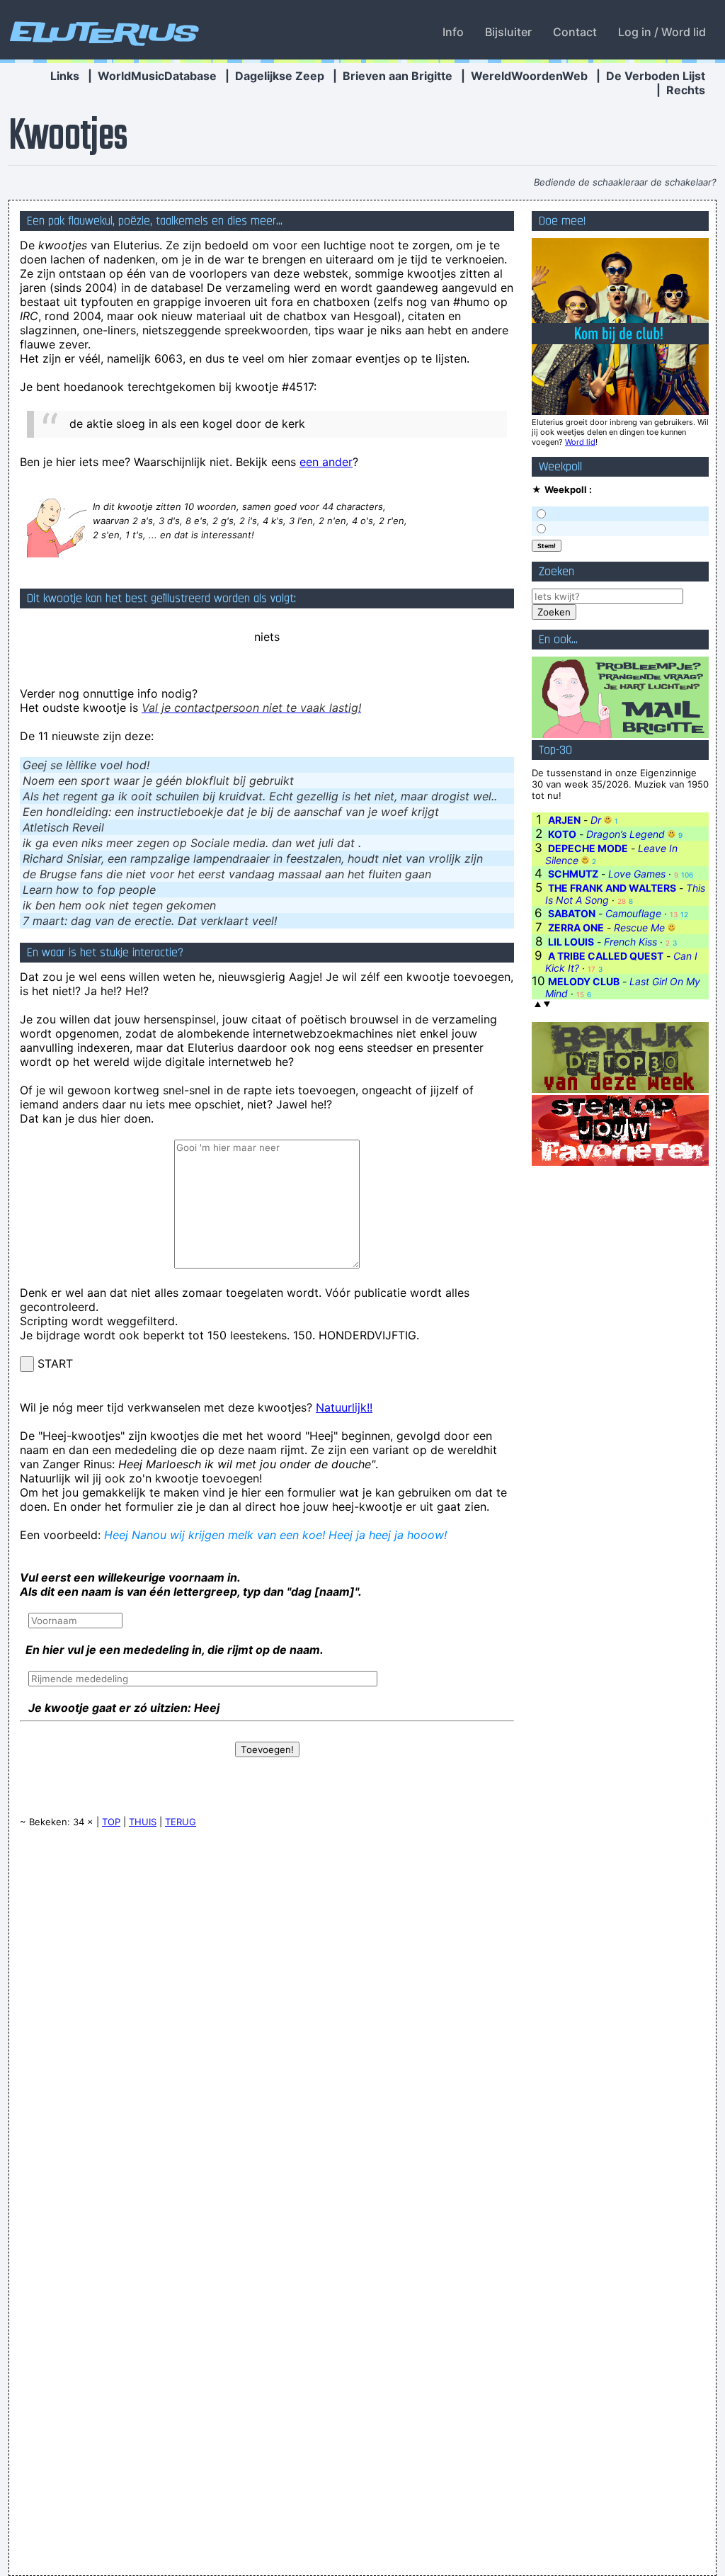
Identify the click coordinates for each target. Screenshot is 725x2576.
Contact (575, 32)
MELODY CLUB (584, 981)
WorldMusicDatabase (157, 76)
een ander (326, 462)
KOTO (562, 834)
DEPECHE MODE (588, 848)
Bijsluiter (508, 32)
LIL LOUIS (571, 942)
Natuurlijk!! (344, 1407)
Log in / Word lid (662, 32)
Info (453, 32)
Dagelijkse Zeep (280, 76)
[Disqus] (267, 2019)
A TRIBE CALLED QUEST (606, 956)
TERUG (181, 1822)
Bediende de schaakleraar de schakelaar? (625, 182)
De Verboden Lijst (656, 76)
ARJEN (564, 820)
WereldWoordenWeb (529, 76)
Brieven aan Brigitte (398, 76)
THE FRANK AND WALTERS (612, 888)
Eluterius (102, 32)
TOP (111, 1822)
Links (65, 76)
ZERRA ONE (576, 927)
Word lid (580, 442)
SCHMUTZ (573, 874)
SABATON (572, 913)
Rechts (686, 90)
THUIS (143, 1822)
